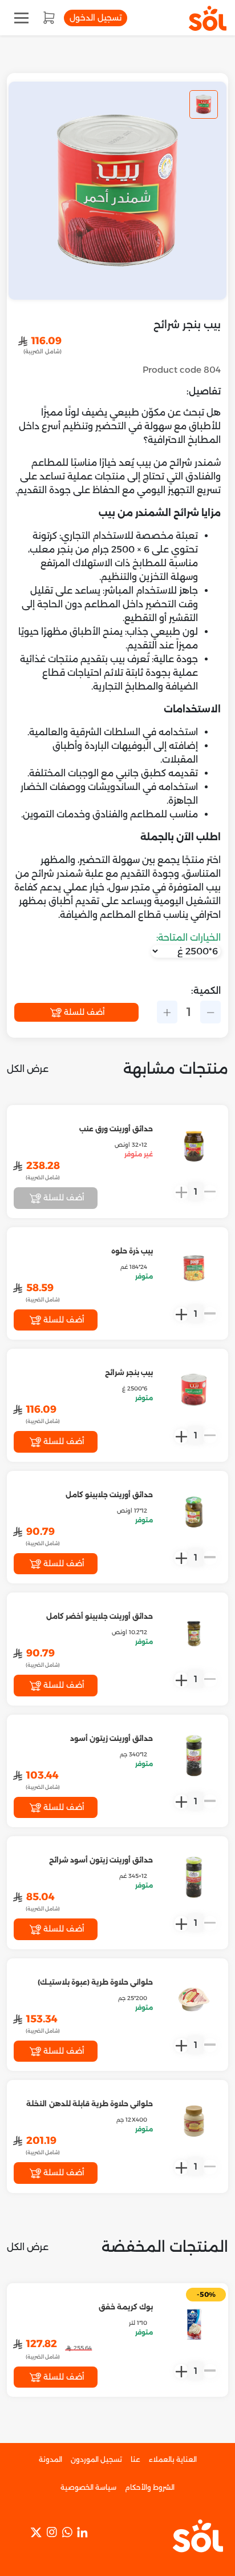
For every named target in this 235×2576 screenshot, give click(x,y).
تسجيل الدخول (96, 18)
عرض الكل (28, 1069)
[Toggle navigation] (21, 18)
